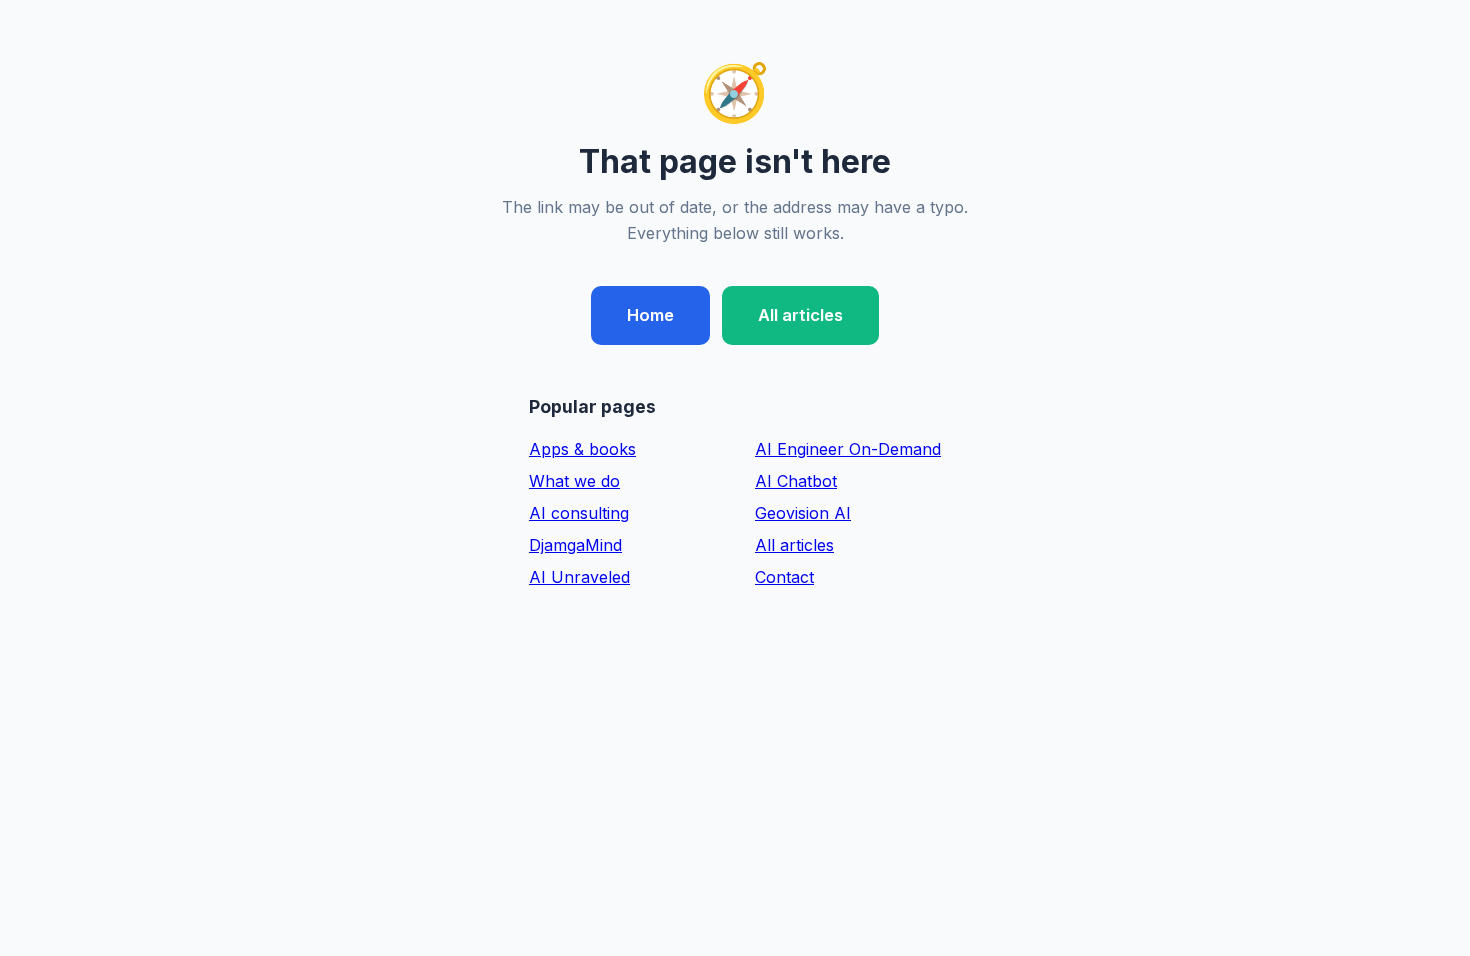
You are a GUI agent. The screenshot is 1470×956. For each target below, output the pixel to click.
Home (650, 315)
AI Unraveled (579, 577)
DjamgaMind (575, 545)
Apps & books (582, 449)
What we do (574, 481)
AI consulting (579, 513)
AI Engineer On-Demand (848, 449)
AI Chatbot (796, 481)
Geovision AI (803, 513)
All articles (800, 315)
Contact (784, 577)
